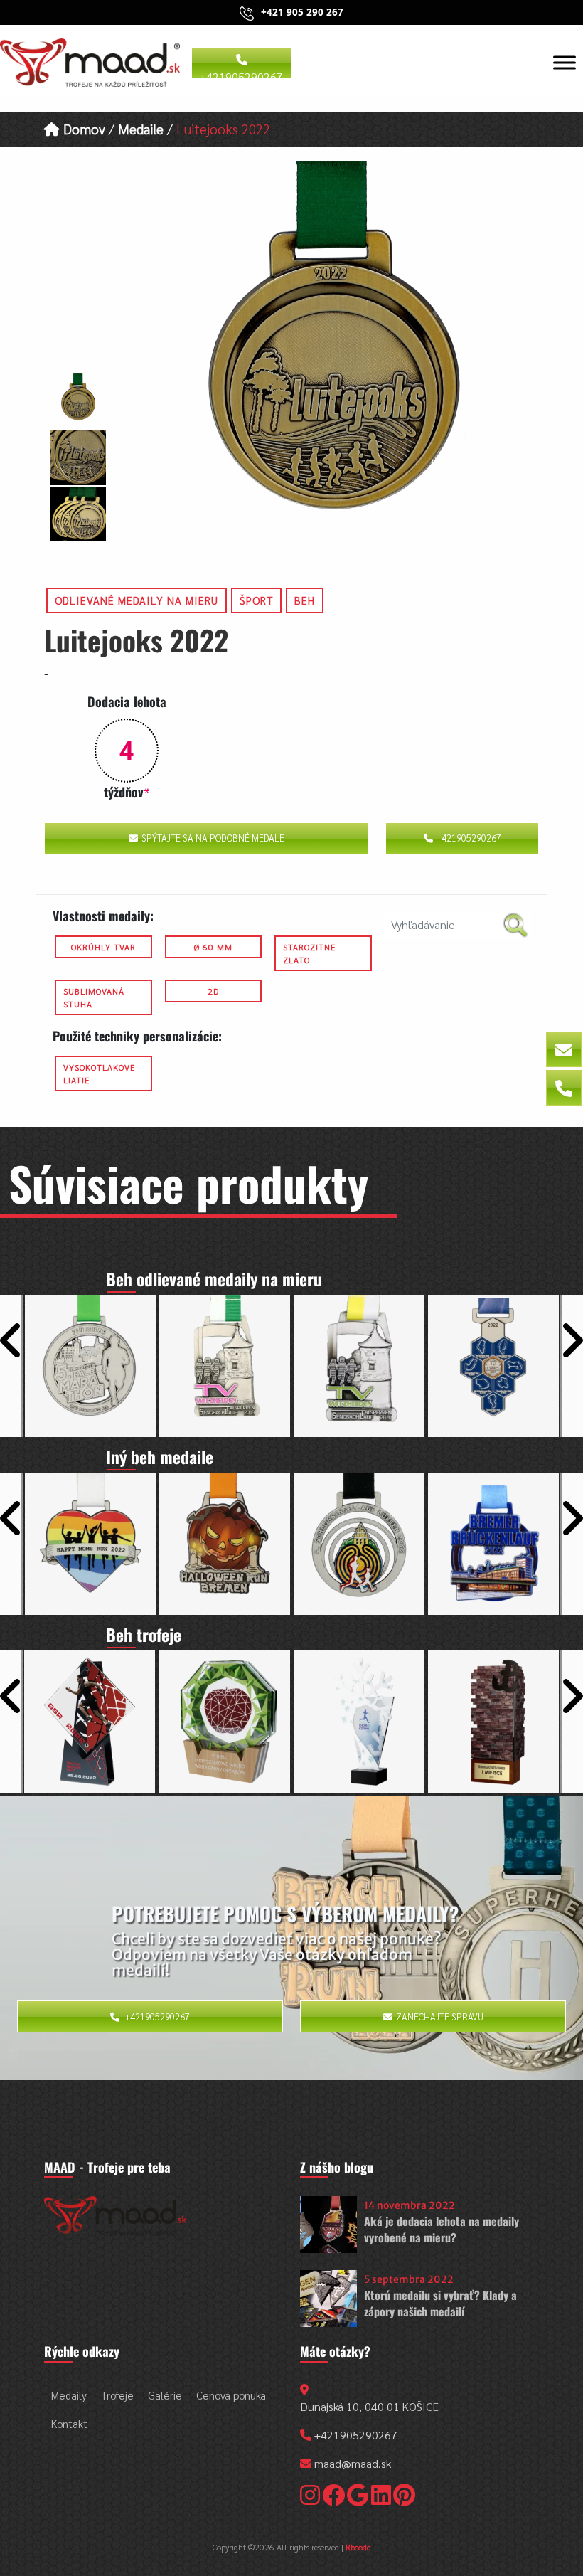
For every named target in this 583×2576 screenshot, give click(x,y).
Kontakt (69, 2423)
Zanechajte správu (440, 2016)
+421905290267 (241, 74)
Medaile (141, 128)
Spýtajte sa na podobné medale (213, 838)
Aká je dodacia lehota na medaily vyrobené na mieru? (442, 2229)
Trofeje (117, 2395)
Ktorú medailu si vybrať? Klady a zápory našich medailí (440, 2303)
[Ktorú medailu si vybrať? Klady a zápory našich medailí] (328, 2299)
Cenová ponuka (231, 2395)
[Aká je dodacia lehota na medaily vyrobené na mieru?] (328, 2225)
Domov (82, 128)
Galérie (165, 2395)
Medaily (69, 2395)
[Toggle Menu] (565, 62)
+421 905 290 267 (302, 12)
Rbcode (358, 2547)
